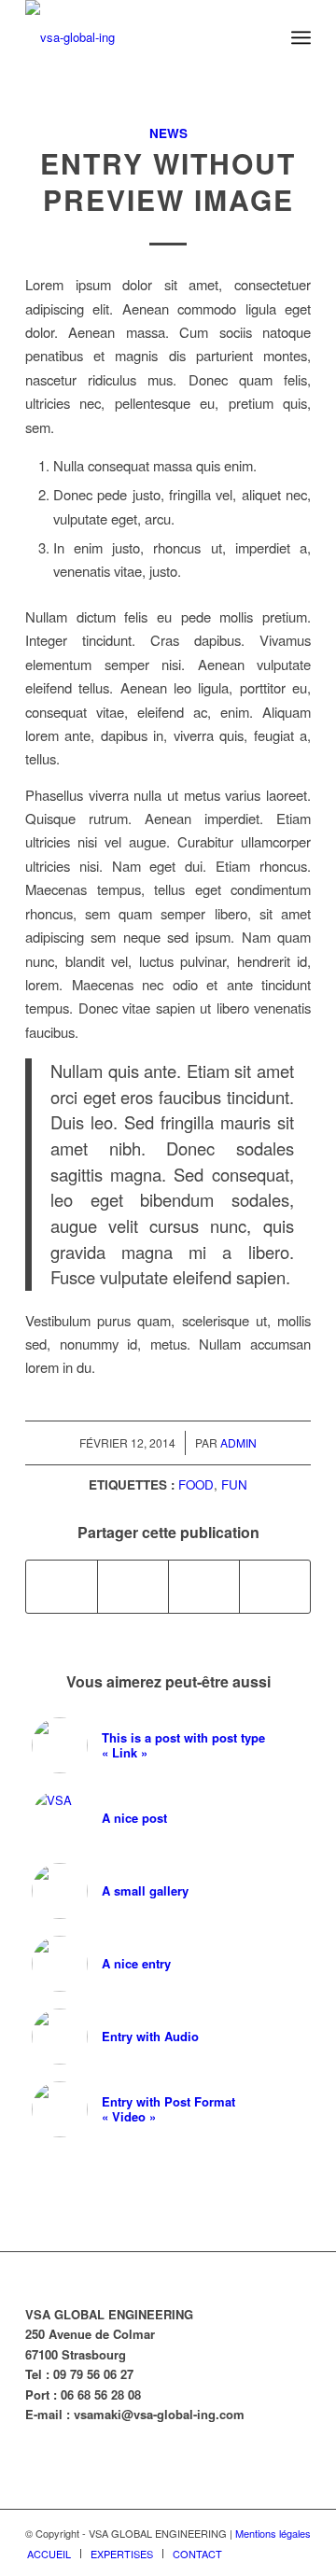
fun (234, 1484)
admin (238, 1442)
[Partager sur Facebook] (62, 1587)
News (168, 133)
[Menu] (301, 37)
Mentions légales (273, 2533)
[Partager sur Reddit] (275, 1587)
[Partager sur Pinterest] (204, 1587)
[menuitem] (301, 37)
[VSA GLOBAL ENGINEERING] (140, 37)
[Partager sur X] (133, 1587)
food (196, 1484)
